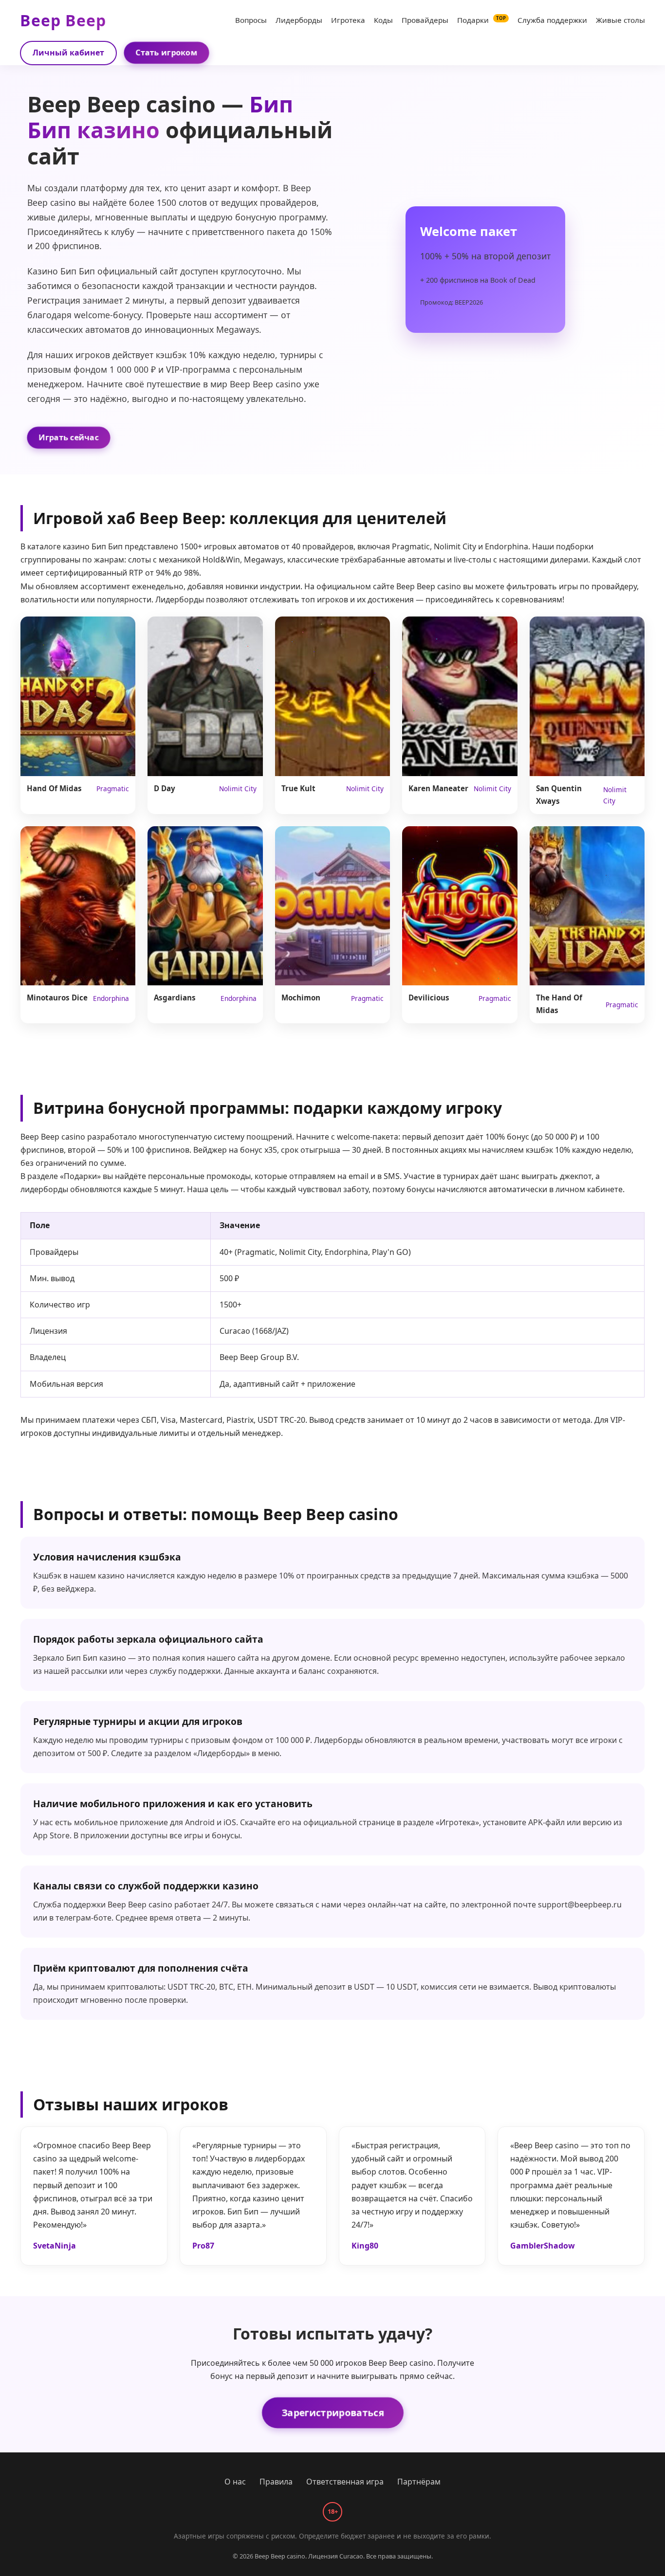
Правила (276, 2482)
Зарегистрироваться (332, 2413)
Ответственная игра (345, 2482)
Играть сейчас (69, 437)
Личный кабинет (68, 53)
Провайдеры (425, 20)
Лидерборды (299, 20)
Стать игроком (166, 53)
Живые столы (620, 20)
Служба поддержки (552, 20)
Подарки (481, 20)
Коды (383, 20)
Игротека (348, 20)
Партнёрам (419, 2482)
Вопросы (251, 20)
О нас (235, 2482)
